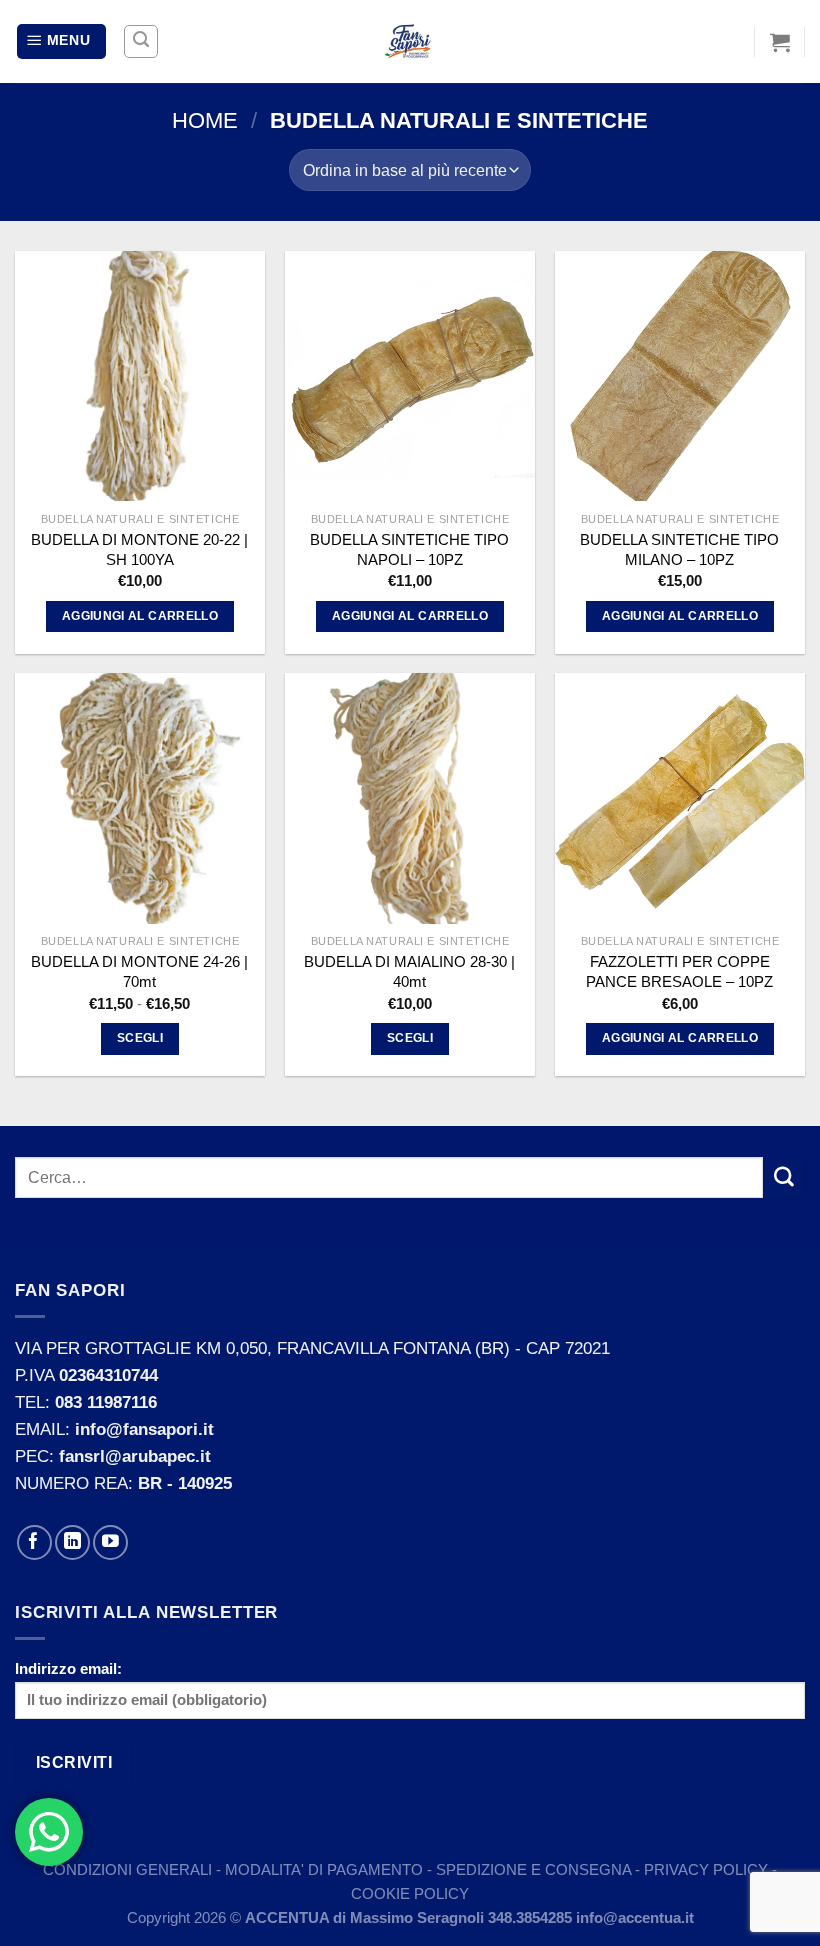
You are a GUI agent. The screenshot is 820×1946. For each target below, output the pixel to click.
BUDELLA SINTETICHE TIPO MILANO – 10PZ (679, 549)
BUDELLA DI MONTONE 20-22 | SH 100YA (139, 549)
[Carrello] (780, 42)
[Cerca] (141, 42)
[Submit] (784, 1177)
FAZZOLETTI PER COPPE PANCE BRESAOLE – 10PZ (679, 971)
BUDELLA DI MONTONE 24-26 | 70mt (139, 971)
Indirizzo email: (68, 1668)
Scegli (140, 1038)
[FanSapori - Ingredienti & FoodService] (410, 42)
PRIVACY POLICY (706, 1869)
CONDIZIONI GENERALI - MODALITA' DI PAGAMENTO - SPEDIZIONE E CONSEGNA (339, 1869)
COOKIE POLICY (410, 1893)
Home (205, 120)
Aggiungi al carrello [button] (140, 616)
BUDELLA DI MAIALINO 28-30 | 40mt (409, 971)
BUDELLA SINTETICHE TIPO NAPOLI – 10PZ (409, 549)
